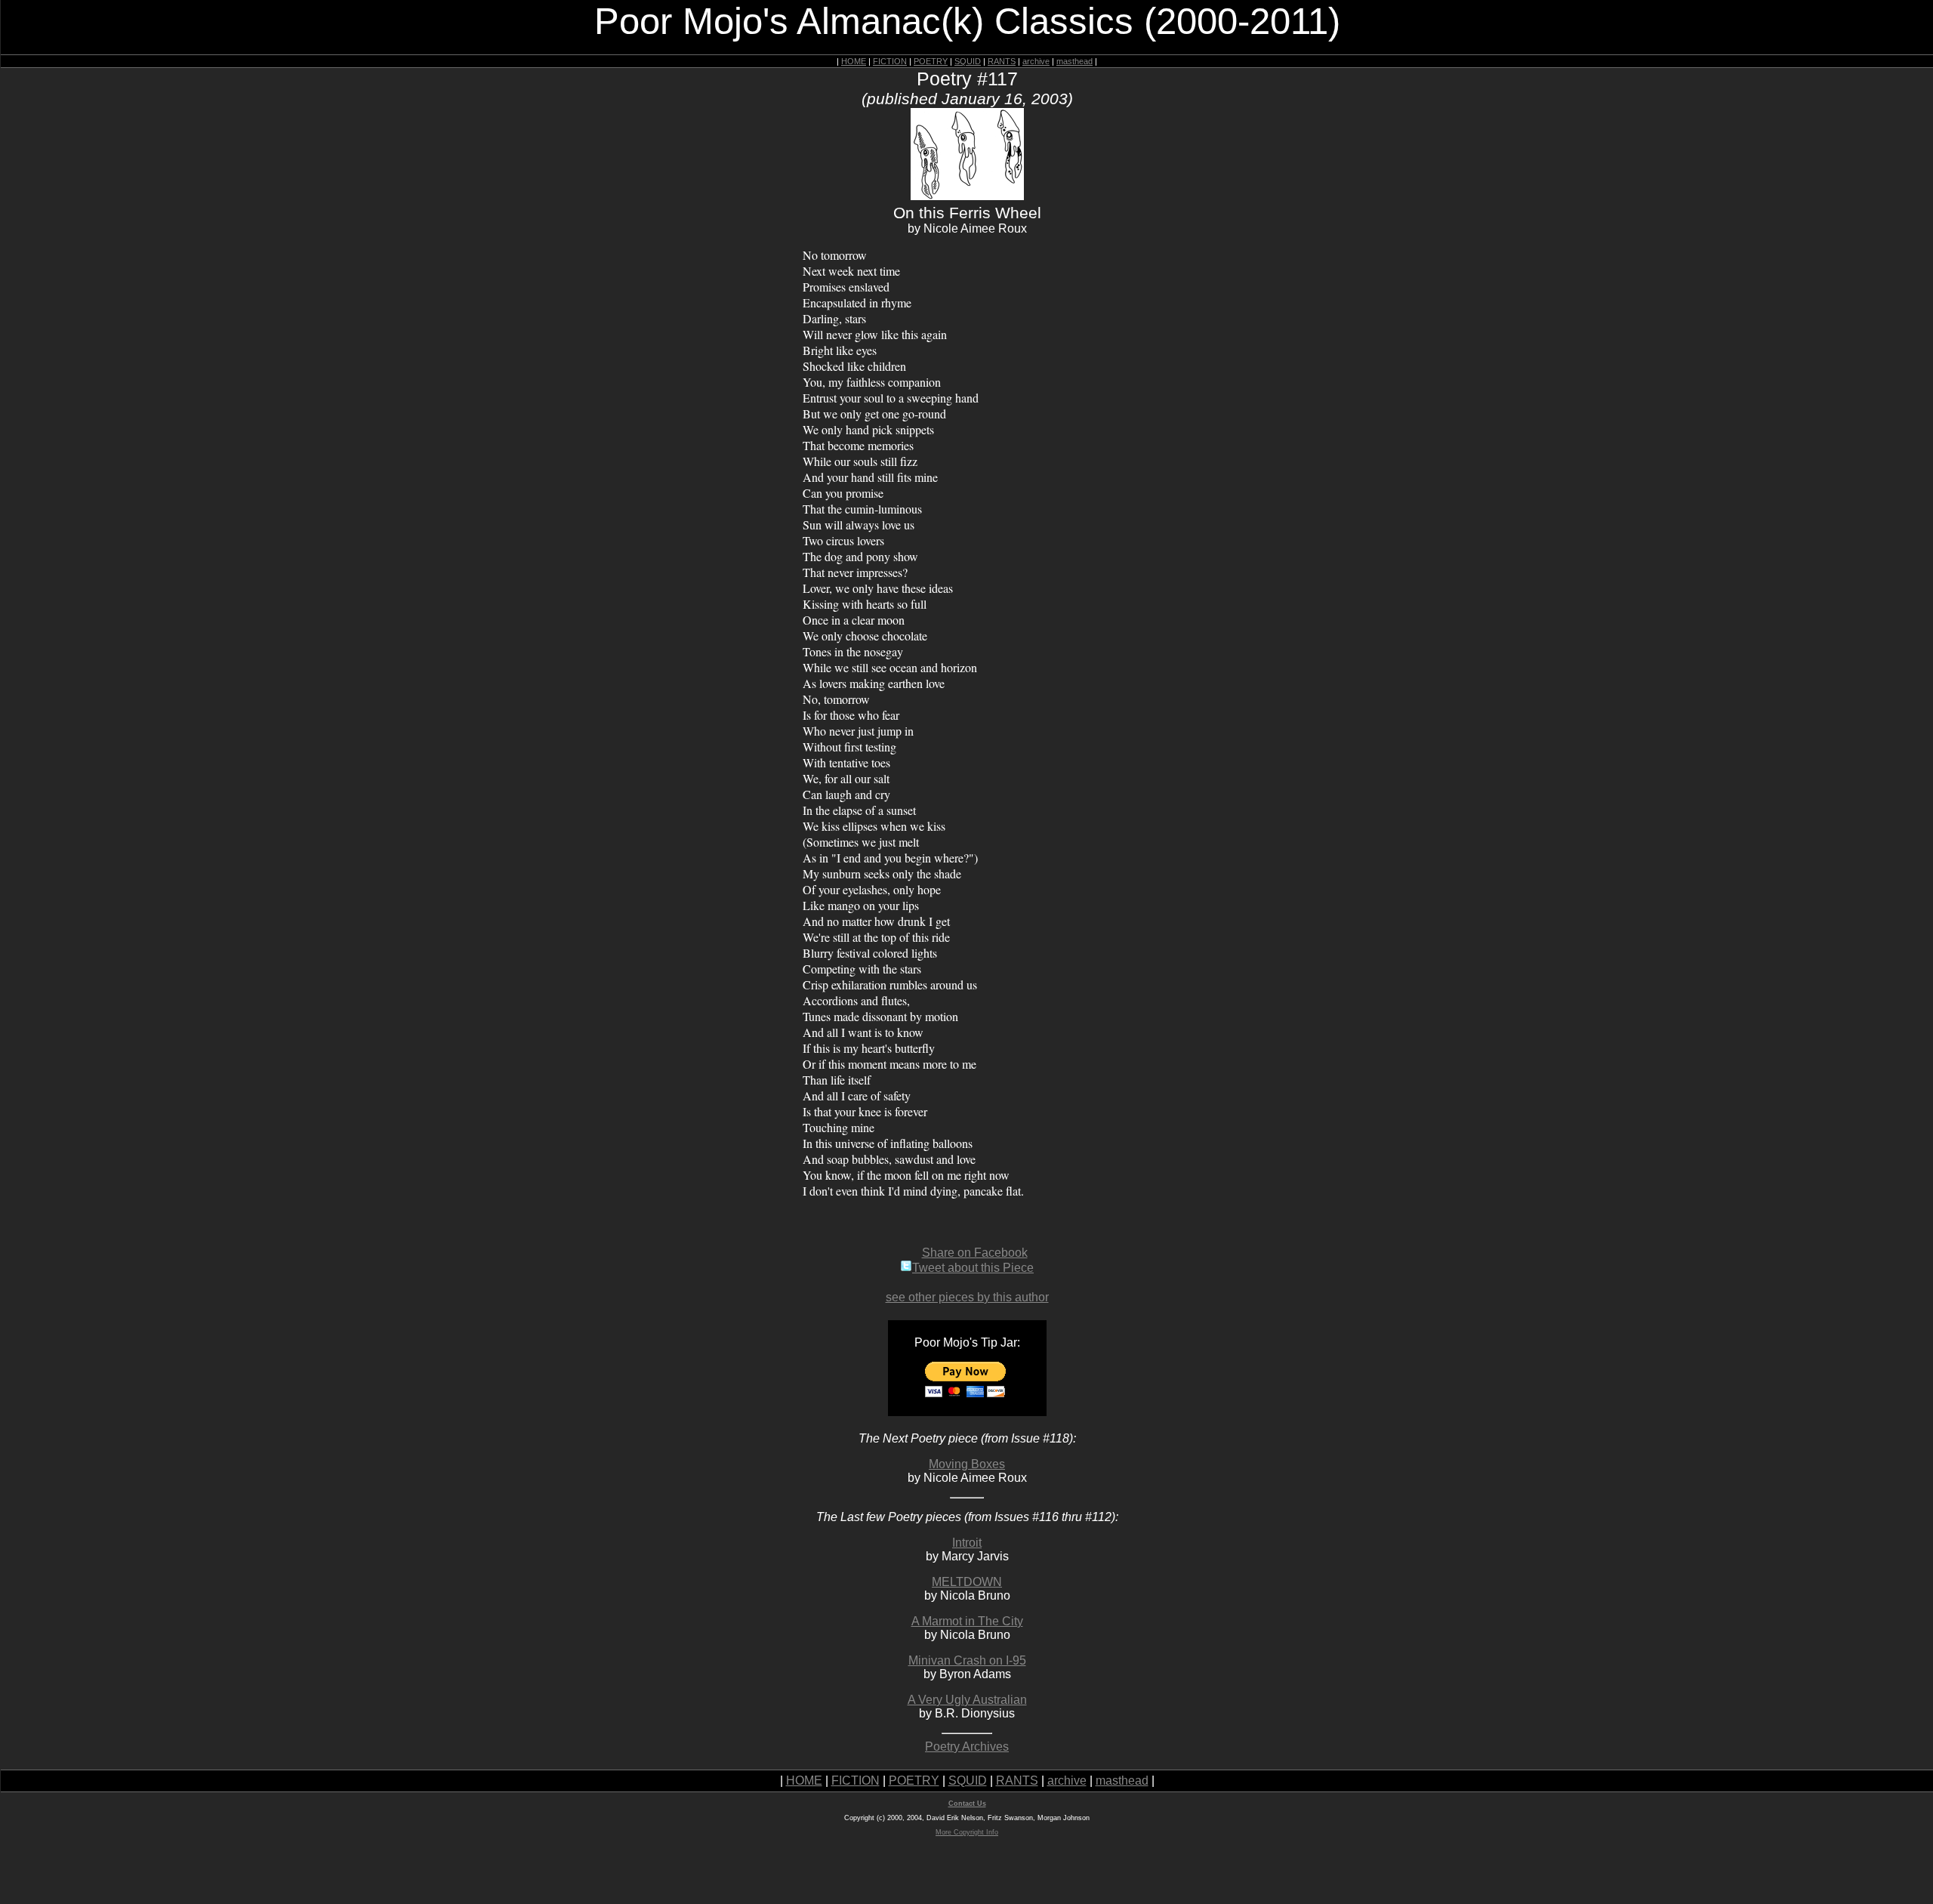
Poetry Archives (967, 1747)
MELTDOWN (967, 1582)
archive (1036, 61)
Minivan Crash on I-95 (967, 1660)
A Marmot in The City (967, 1621)
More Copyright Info (967, 1832)
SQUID (968, 61)
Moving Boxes (967, 1464)
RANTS (1002, 61)
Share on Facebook (975, 1253)
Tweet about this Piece (973, 1268)
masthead (1074, 61)
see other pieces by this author (967, 1297)
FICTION (890, 61)
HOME (854, 61)
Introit (967, 1543)
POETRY (931, 61)
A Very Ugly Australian (967, 1700)
